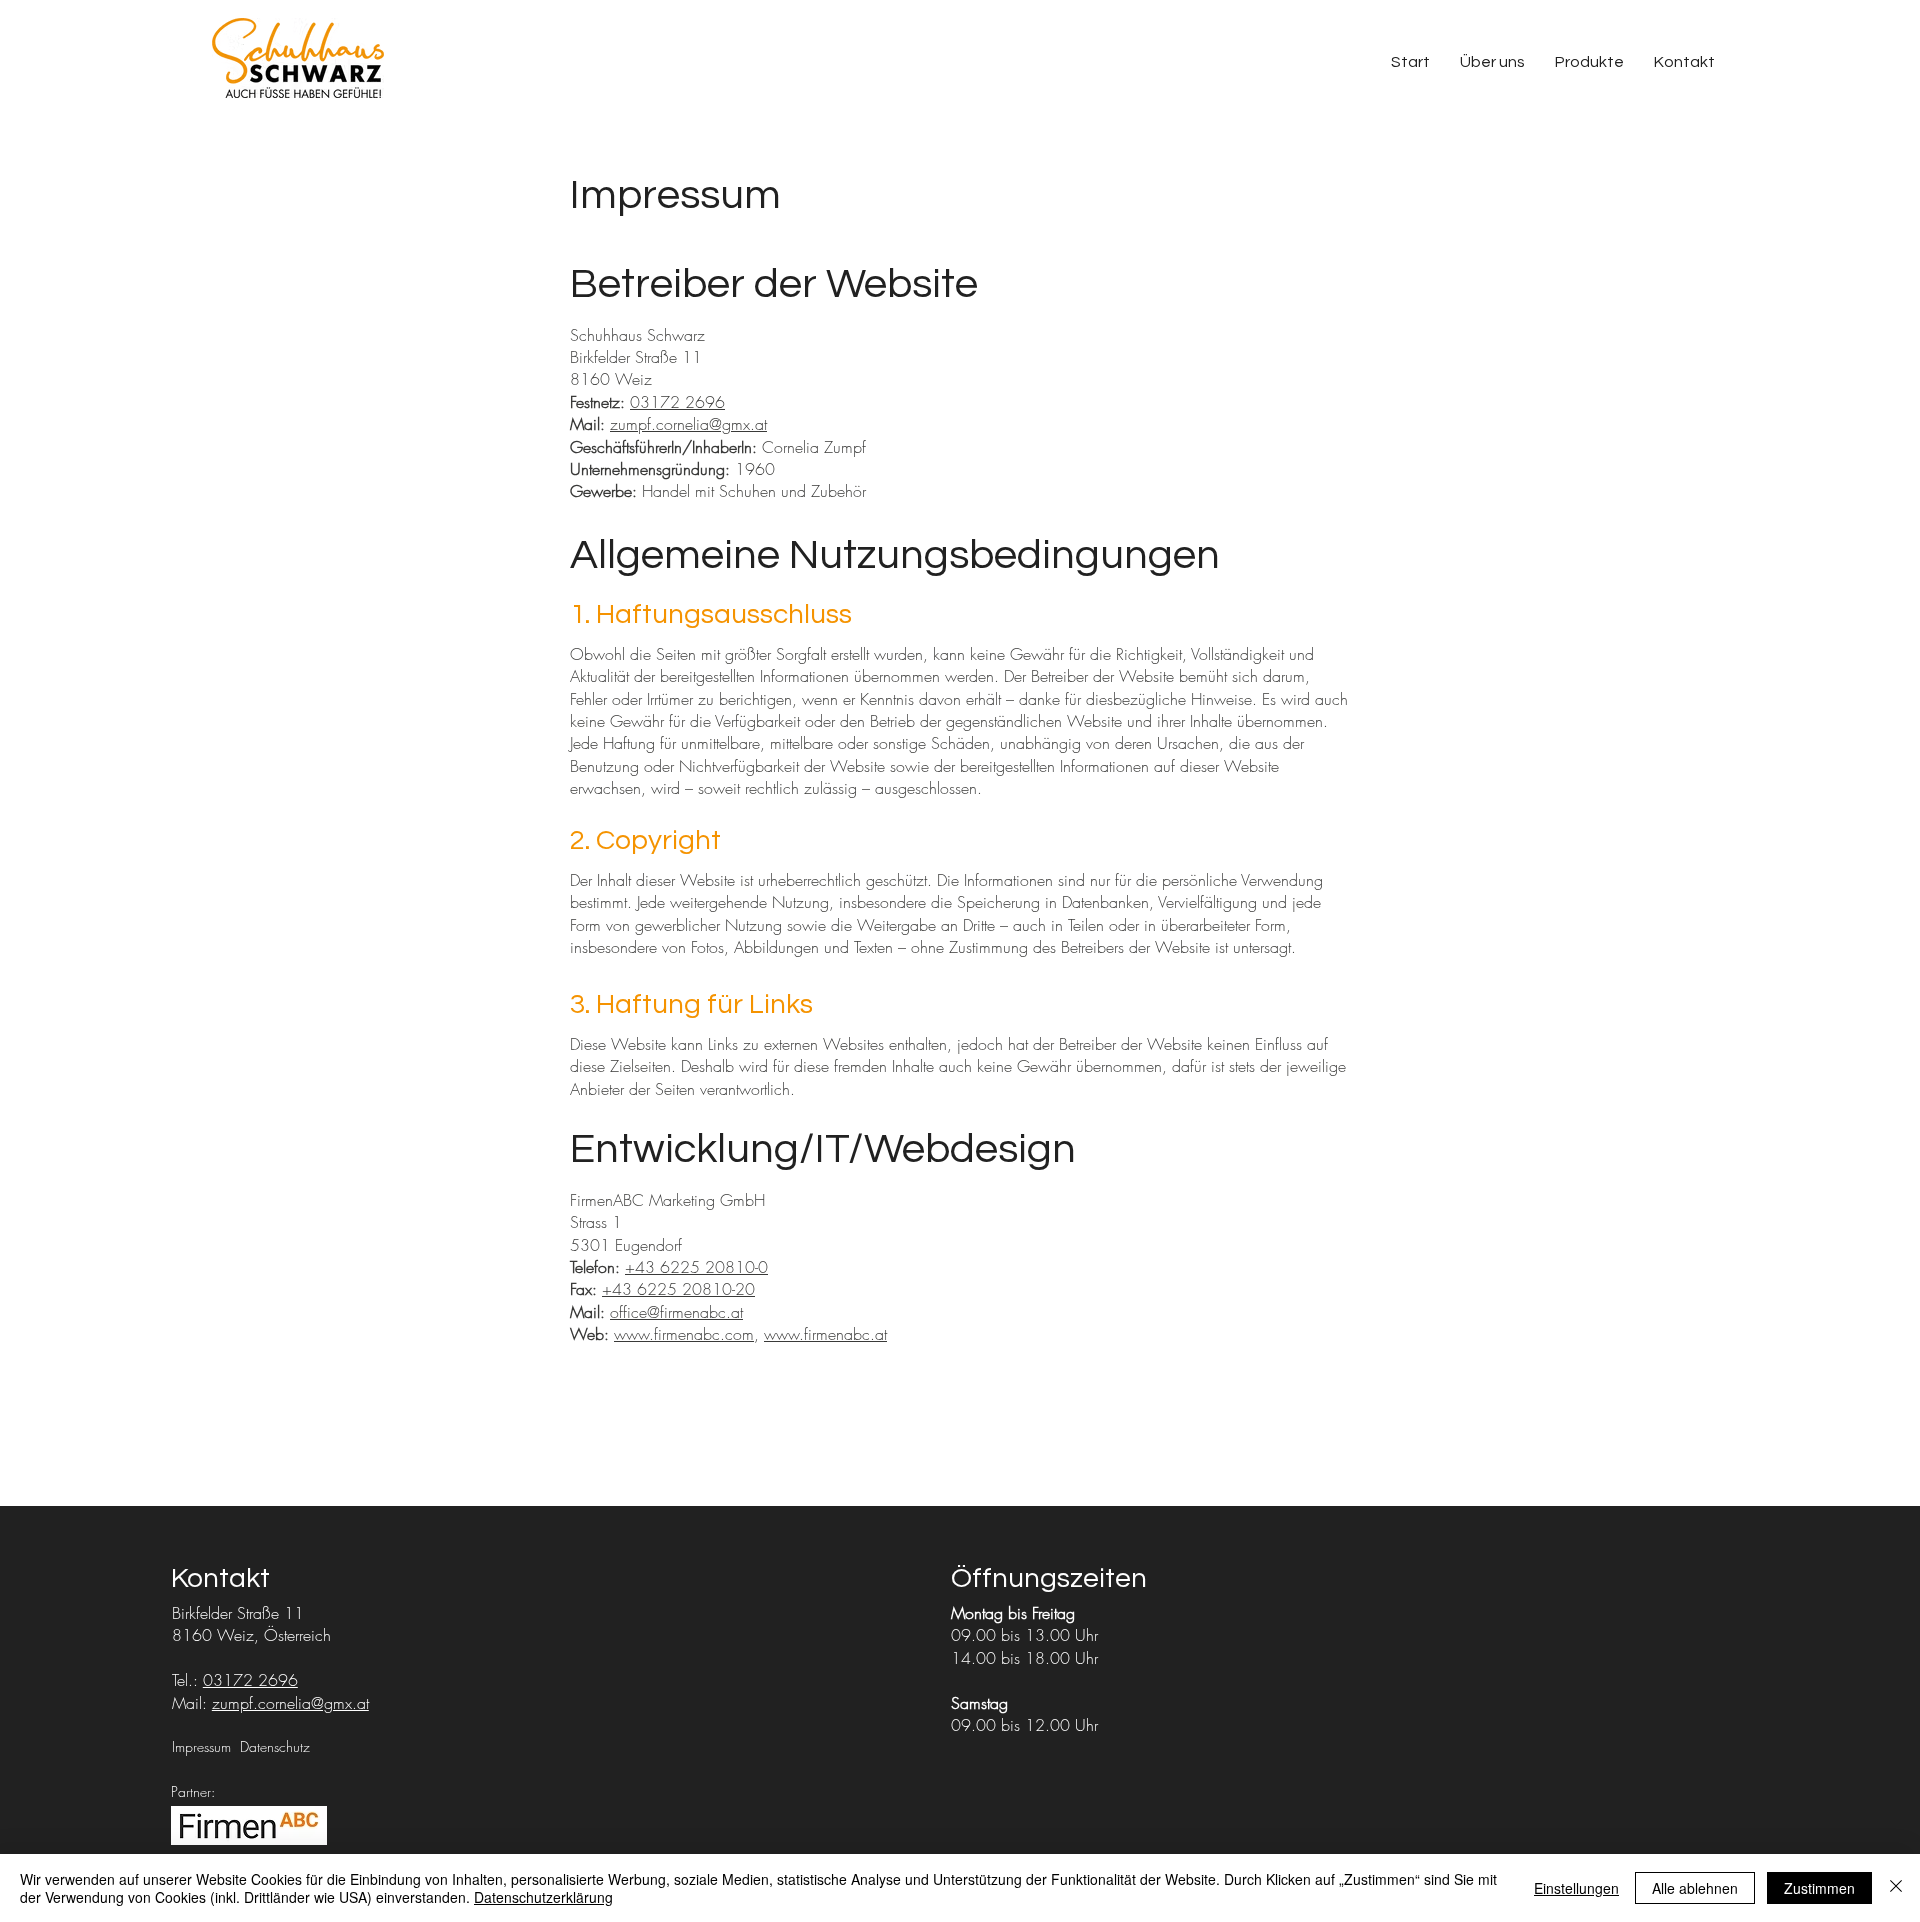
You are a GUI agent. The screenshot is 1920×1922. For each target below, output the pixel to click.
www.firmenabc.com (684, 1334)
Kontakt (220, 1578)
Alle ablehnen (1695, 1888)
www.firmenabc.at (825, 1334)
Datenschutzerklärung (543, 1897)
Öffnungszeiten (1049, 1578)
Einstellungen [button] (1576, 1888)
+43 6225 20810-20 (678, 1289)
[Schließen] (1896, 1888)
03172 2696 (677, 402)
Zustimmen (1819, 1888)
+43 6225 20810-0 (696, 1267)
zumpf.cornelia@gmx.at (688, 424)
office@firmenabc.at (676, 1312)
